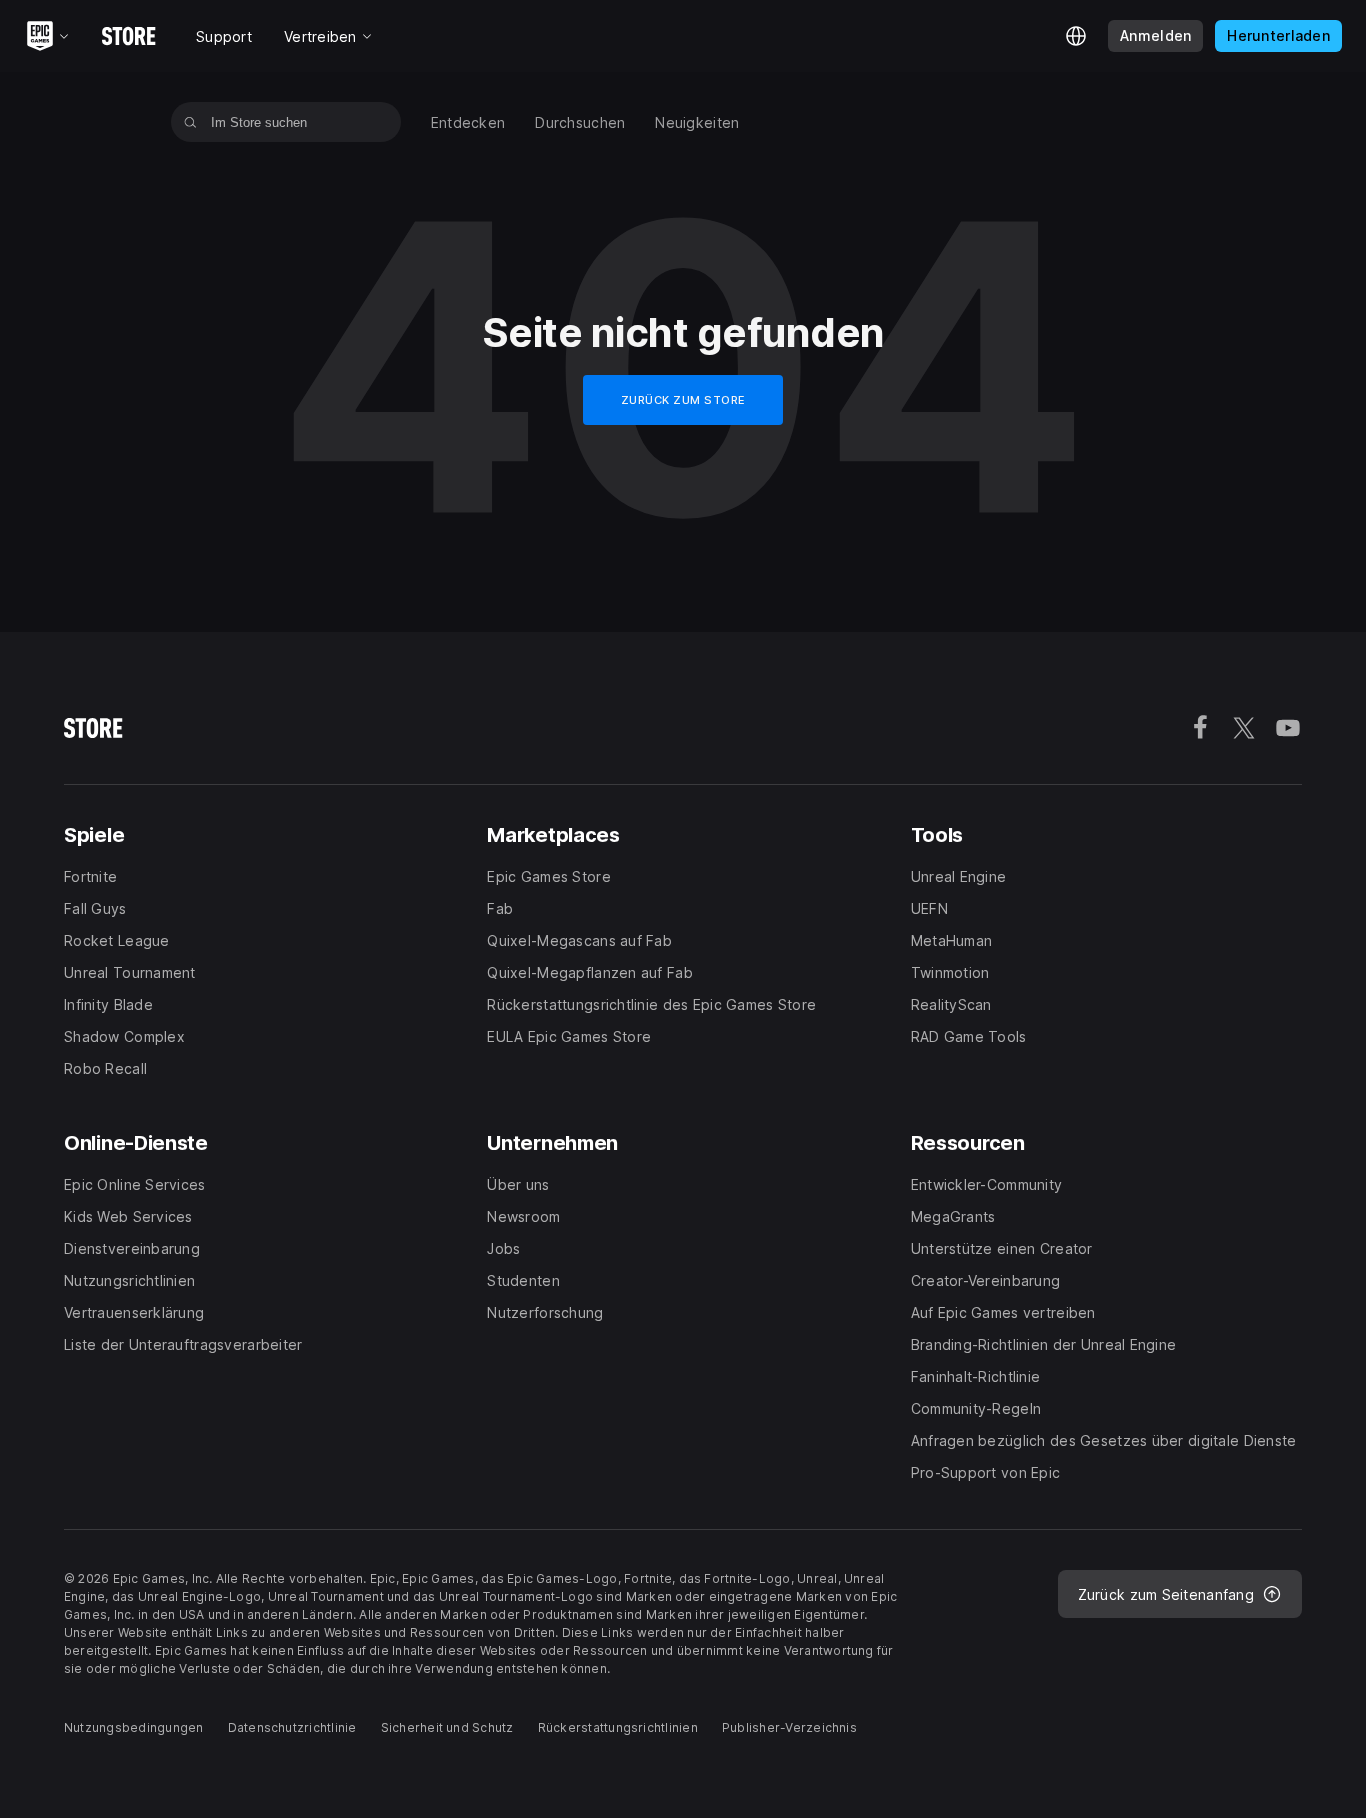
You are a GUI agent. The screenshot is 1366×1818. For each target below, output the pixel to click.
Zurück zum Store (683, 400)
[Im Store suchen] (190, 122)
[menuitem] (468, 122)
